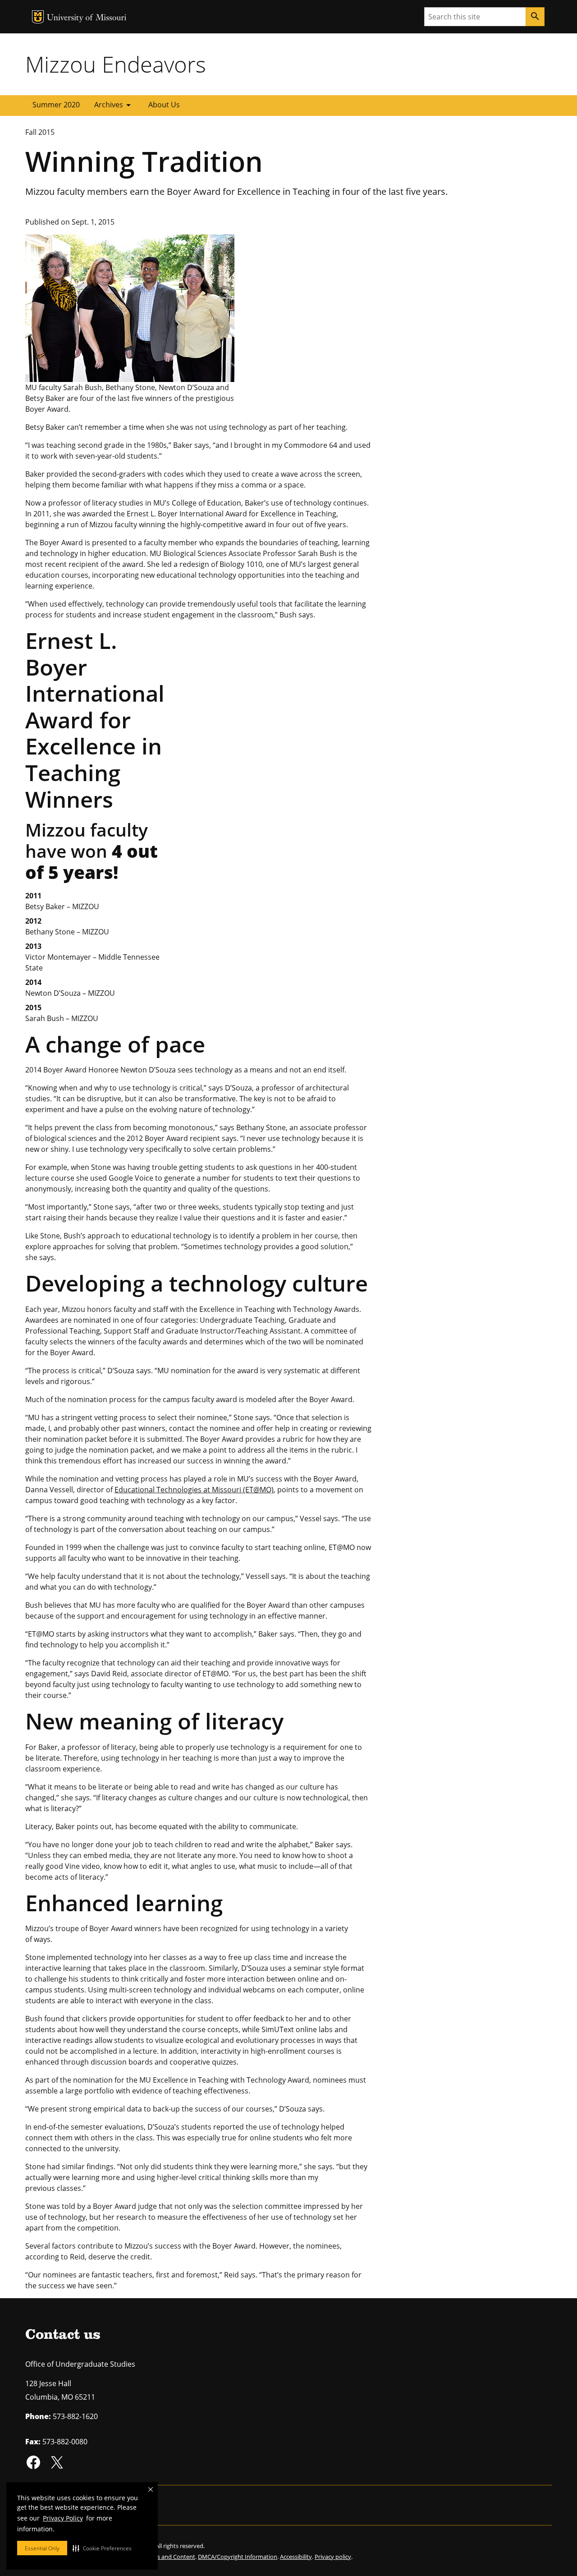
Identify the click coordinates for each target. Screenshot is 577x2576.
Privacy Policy (63, 2518)
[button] (102, 2548)
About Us (164, 105)
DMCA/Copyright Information (238, 2557)
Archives (114, 105)
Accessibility (296, 2557)
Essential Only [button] (42, 2548)
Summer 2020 (56, 105)
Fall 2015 (40, 132)
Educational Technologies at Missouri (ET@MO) (194, 1490)
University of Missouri (87, 18)
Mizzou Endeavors (116, 64)
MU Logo (38, 17)
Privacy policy (333, 2557)
